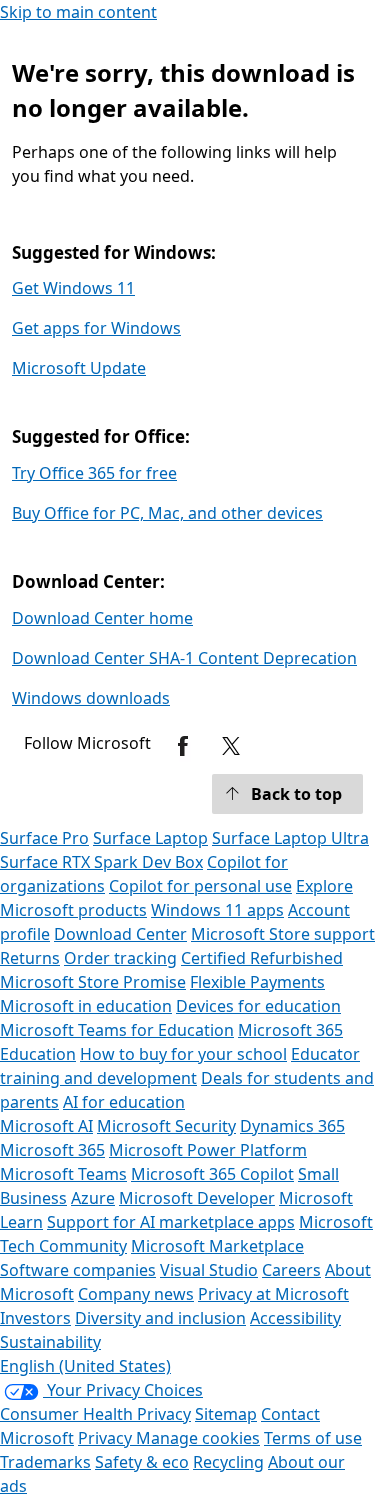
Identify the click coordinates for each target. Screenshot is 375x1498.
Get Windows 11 (73, 288)
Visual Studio (209, 1270)
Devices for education (258, 1006)
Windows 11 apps (217, 910)
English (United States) (85, 1366)
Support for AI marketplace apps (171, 1222)
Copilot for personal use (200, 886)
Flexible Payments (257, 982)
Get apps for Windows (96, 328)
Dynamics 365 (292, 1126)
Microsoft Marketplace (217, 1246)
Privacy (107, 1438)
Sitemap (226, 1414)
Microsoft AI (46, 1126)
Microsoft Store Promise (93, 982)
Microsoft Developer (197, 1198)
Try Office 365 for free (94, 473)
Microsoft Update (79, 368)
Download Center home (102, 618)
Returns (30, 958)
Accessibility (295, 1318)
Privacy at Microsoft (273, 1294)
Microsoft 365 (52, 1150)
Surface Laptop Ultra (290, 838)
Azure (93, 1198)
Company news (136, 1294)
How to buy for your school (183, 1054)
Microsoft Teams (63, 1174)
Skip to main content (78, 12)
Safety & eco (142, 1462)
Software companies (78, 1270)
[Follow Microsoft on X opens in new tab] (231, 746)
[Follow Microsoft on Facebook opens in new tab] (183, 746)
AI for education (124, 1102)
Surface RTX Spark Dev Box (101, 862)
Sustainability (50, 1342)
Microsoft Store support (283, 934)
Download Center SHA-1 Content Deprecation (184, 658)
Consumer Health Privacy (95, 1414)
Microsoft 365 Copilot (212, 1174)
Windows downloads (91, 698)
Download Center (120, 934)
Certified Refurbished (262, 958)
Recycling (228, 1462)
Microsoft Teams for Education (117, 1030)
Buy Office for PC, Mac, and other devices (167, 513)
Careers (291, 1270)
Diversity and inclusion (160, 1318)
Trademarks (45, 1462)
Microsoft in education (86, 1006)
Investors (35, 1318)
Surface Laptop (150, 838)
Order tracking (120, 958)
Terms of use (313, 1438)
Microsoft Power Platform (208, 1150)
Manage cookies (198, 1438)
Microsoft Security (166, 1126)
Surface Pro (44, 838)
